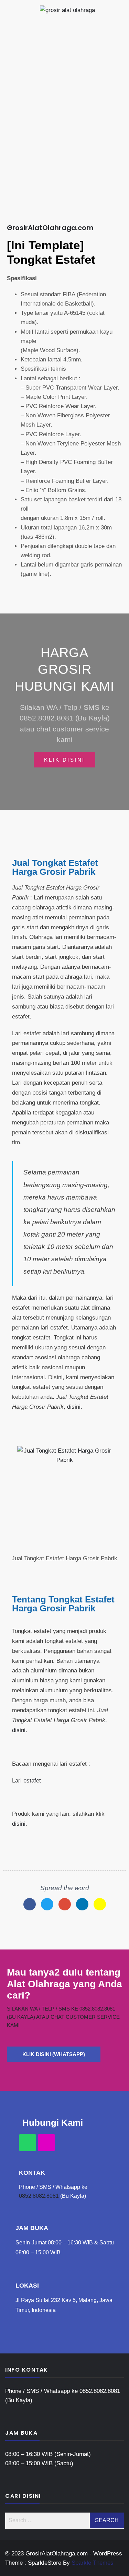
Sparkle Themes (93, 2563)
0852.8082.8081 (39, 2196)
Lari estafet (26, 1781)
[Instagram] (46, 2143)
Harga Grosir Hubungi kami (65, 670)
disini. (75, 1407)
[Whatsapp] (28, 2143)
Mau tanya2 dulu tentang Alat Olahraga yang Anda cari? (64, 1984)
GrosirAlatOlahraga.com (50, 228)
